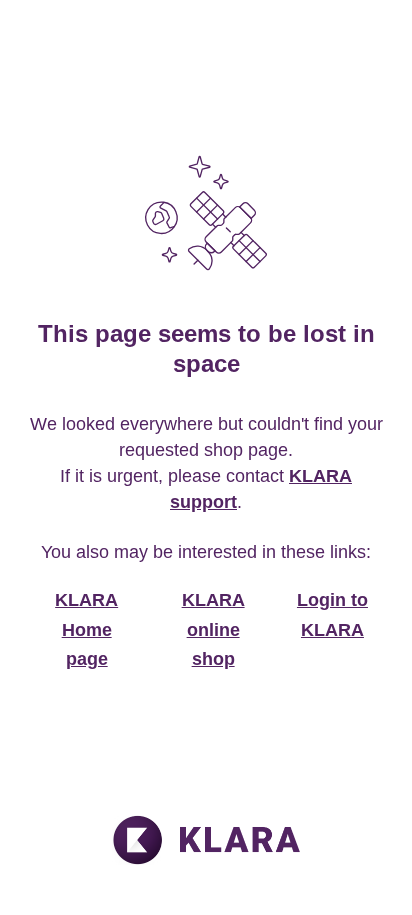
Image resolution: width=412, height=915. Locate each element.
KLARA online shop (213, 630)
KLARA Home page (86, 630)
